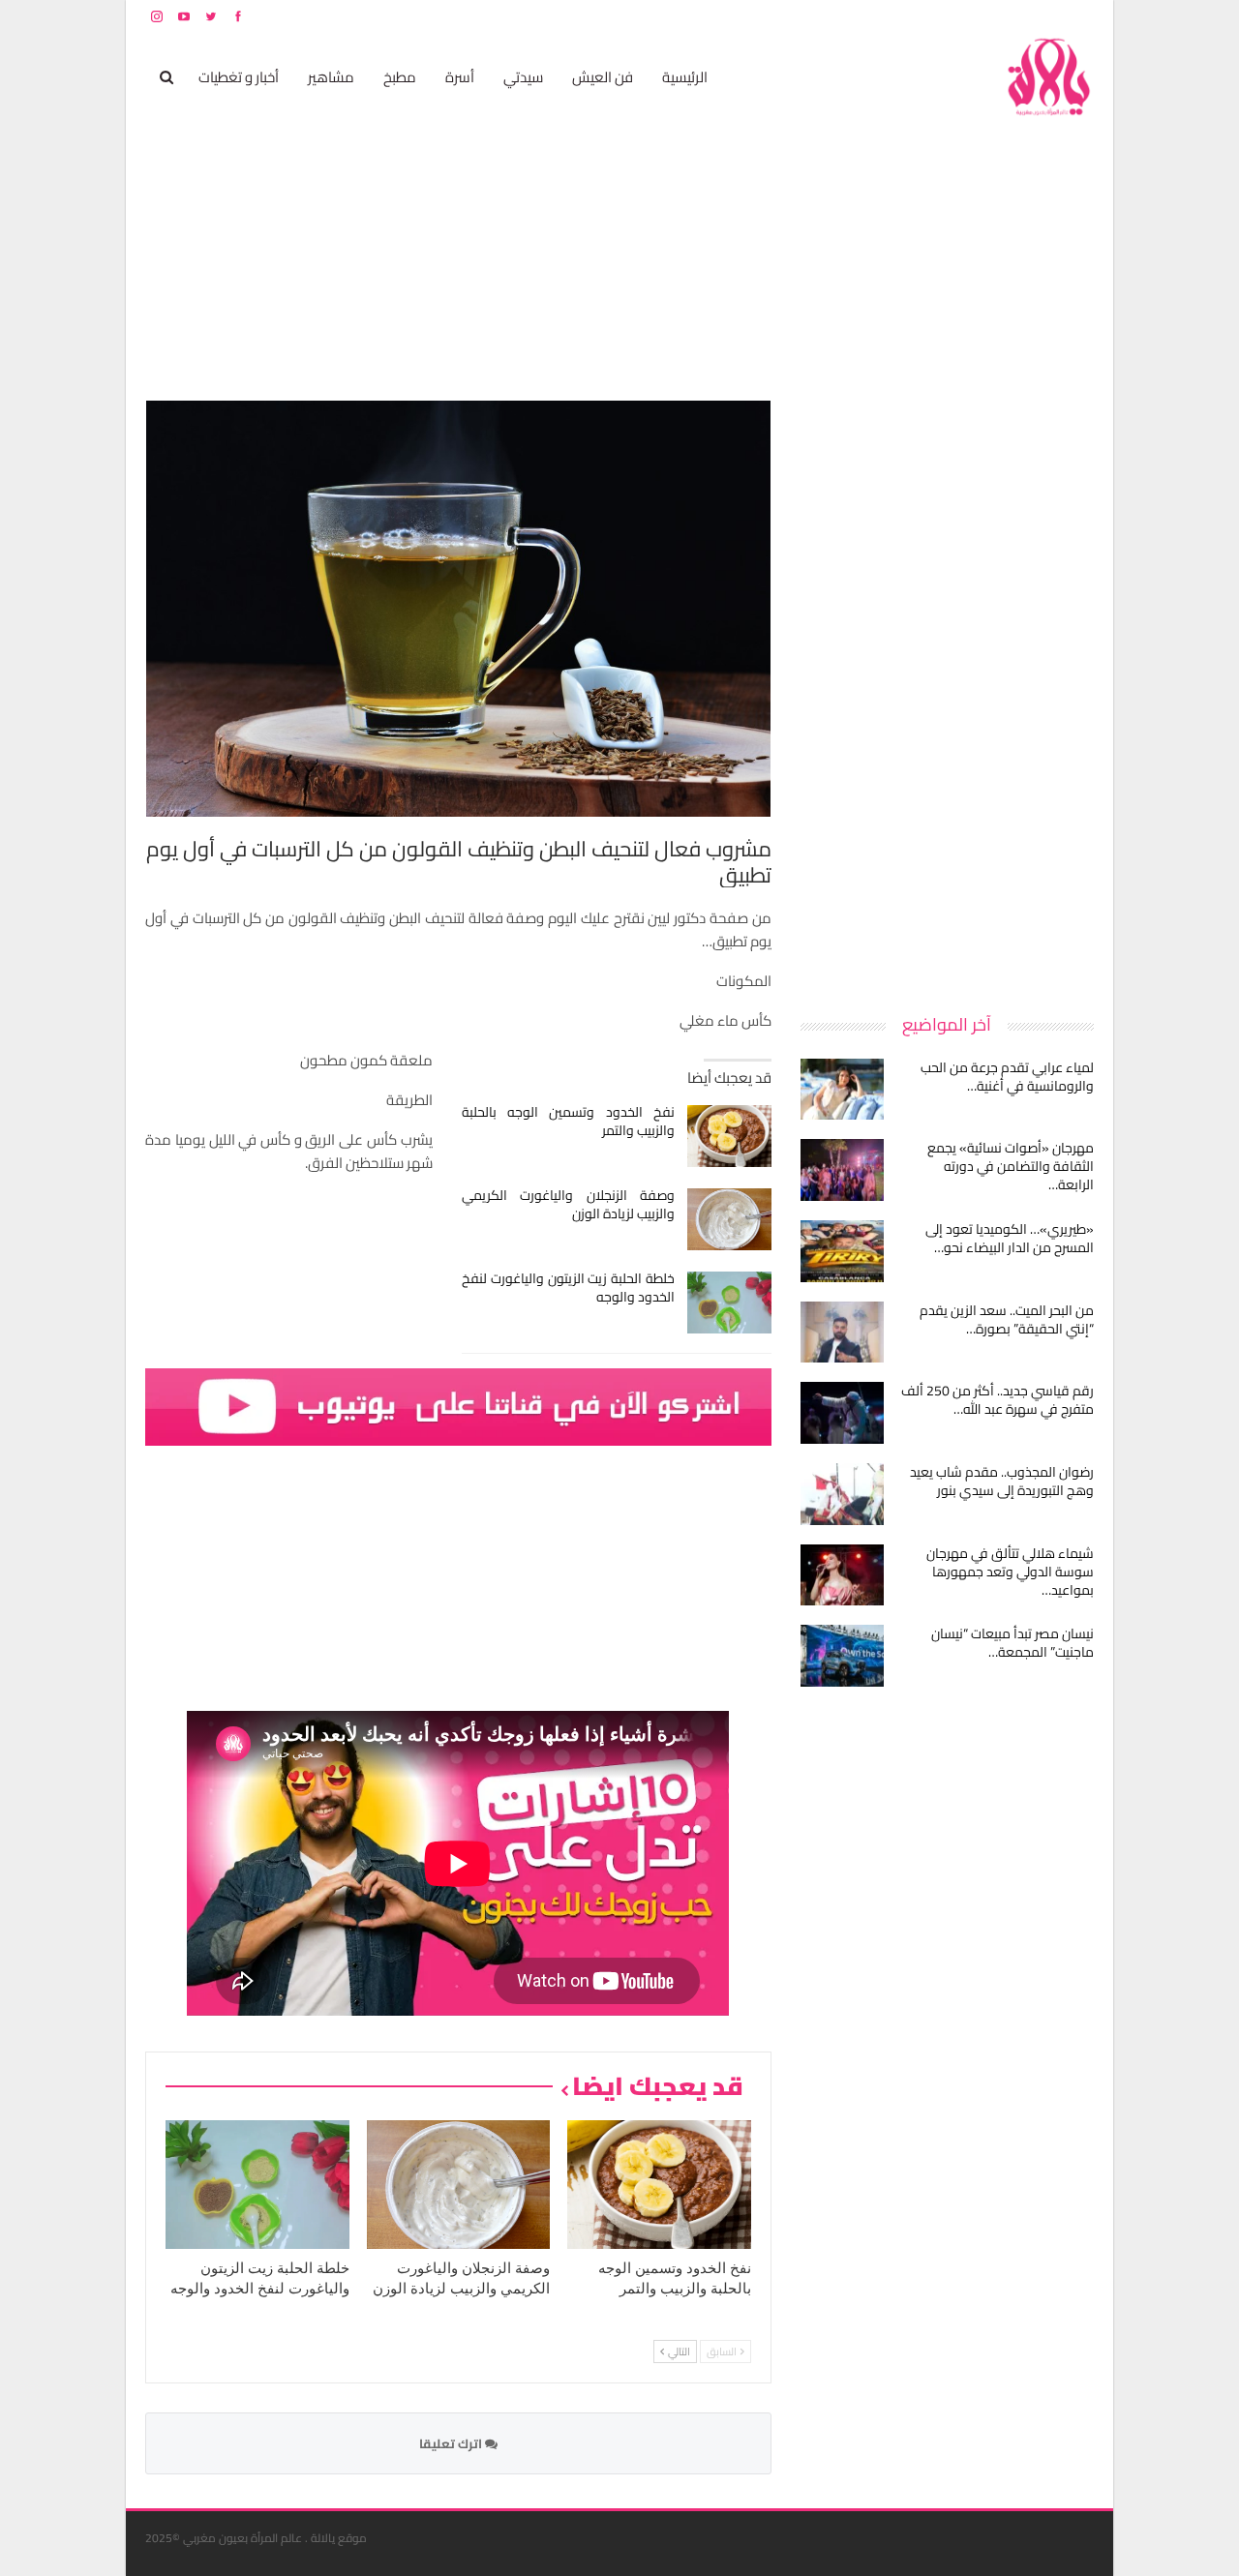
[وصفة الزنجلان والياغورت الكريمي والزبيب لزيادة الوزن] (729, 1219)
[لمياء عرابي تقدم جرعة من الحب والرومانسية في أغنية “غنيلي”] (842, 1090)
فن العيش (603, 77)
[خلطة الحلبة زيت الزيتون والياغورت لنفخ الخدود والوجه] (729, 1303)
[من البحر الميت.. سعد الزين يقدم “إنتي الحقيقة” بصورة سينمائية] (842, 1333)
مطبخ (400, 77)
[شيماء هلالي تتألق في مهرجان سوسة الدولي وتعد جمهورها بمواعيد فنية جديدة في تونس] (842, 1575)
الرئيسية (685, 77)
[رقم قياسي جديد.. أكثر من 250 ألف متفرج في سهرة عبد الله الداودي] (842, 1413)
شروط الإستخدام (908, 16)
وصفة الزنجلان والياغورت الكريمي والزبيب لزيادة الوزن (569, 1204)
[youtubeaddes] (458, 1406)
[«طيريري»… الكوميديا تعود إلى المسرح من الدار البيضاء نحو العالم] (842, 1251)
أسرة (460, 77)
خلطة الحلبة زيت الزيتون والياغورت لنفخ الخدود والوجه (569, 1288)
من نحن (1079, 16)
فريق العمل (1025, 16)
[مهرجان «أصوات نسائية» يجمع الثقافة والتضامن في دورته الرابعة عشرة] (842, 1170)
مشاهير (331, 77)
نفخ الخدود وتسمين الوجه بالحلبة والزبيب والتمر (569, 1121)
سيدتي (523, 77)
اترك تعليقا (452, 2443)
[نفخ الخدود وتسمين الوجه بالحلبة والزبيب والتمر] (729, 1136)
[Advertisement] (949, 691)
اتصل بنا (970, 16)
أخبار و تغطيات (239, 77)
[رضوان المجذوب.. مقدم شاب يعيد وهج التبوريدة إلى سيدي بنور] (842, 1494)
